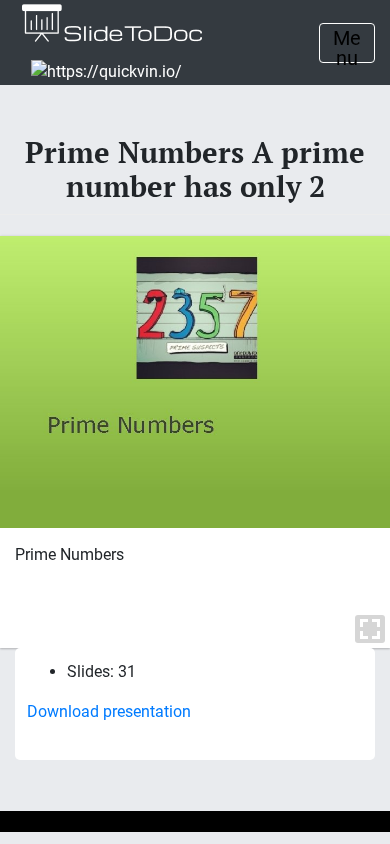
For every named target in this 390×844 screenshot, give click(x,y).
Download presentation (109, 711)
